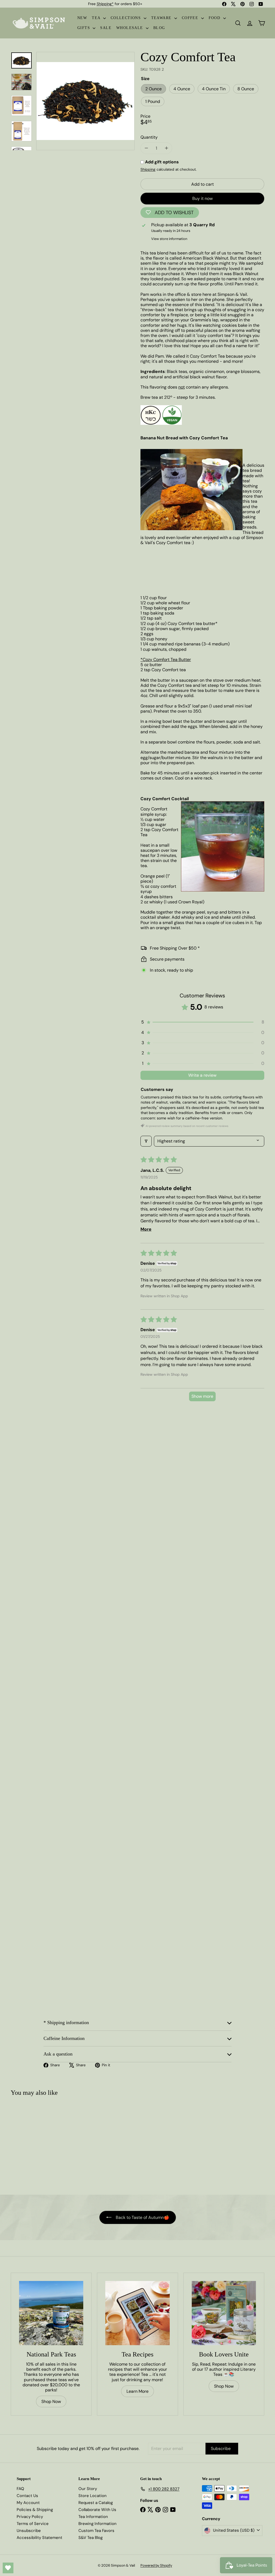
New (82, 18)
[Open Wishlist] (8, 2568)
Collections (126, 18)
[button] (202, 1022)
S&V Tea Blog (91, 2538)
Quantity (149, 137)
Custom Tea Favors (96, 2531)
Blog (159, 28)
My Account (28, 2503)
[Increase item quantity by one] (166, 148)
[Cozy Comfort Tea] (32, 2143)
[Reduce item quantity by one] (146, 148)
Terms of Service (33, 2524)
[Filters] (146, 1141)
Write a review (202, 1075)
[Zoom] (85, 101)
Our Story (88, 2489)
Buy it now (202, 198)
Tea (97, 18)
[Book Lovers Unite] (224, 2313)
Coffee (191, 18)
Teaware (162, 18)
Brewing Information (97, 2524)
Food (215, 18)
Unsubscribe (29, 2531)
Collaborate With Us (97, 2510)
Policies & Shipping (35, 2510)
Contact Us (27, 2496)
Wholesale (130, 28)
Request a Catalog (96, 2503)
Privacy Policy (30, 2517)
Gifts (84, 28)
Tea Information (93, 2517)
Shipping (148, 169)
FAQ (20, 2489)
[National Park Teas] (51, 2313)
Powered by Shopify (156, 2565)
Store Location (93, 2496)
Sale (106, 28)
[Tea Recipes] (137, 2313)
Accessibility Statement (39, 2538)
